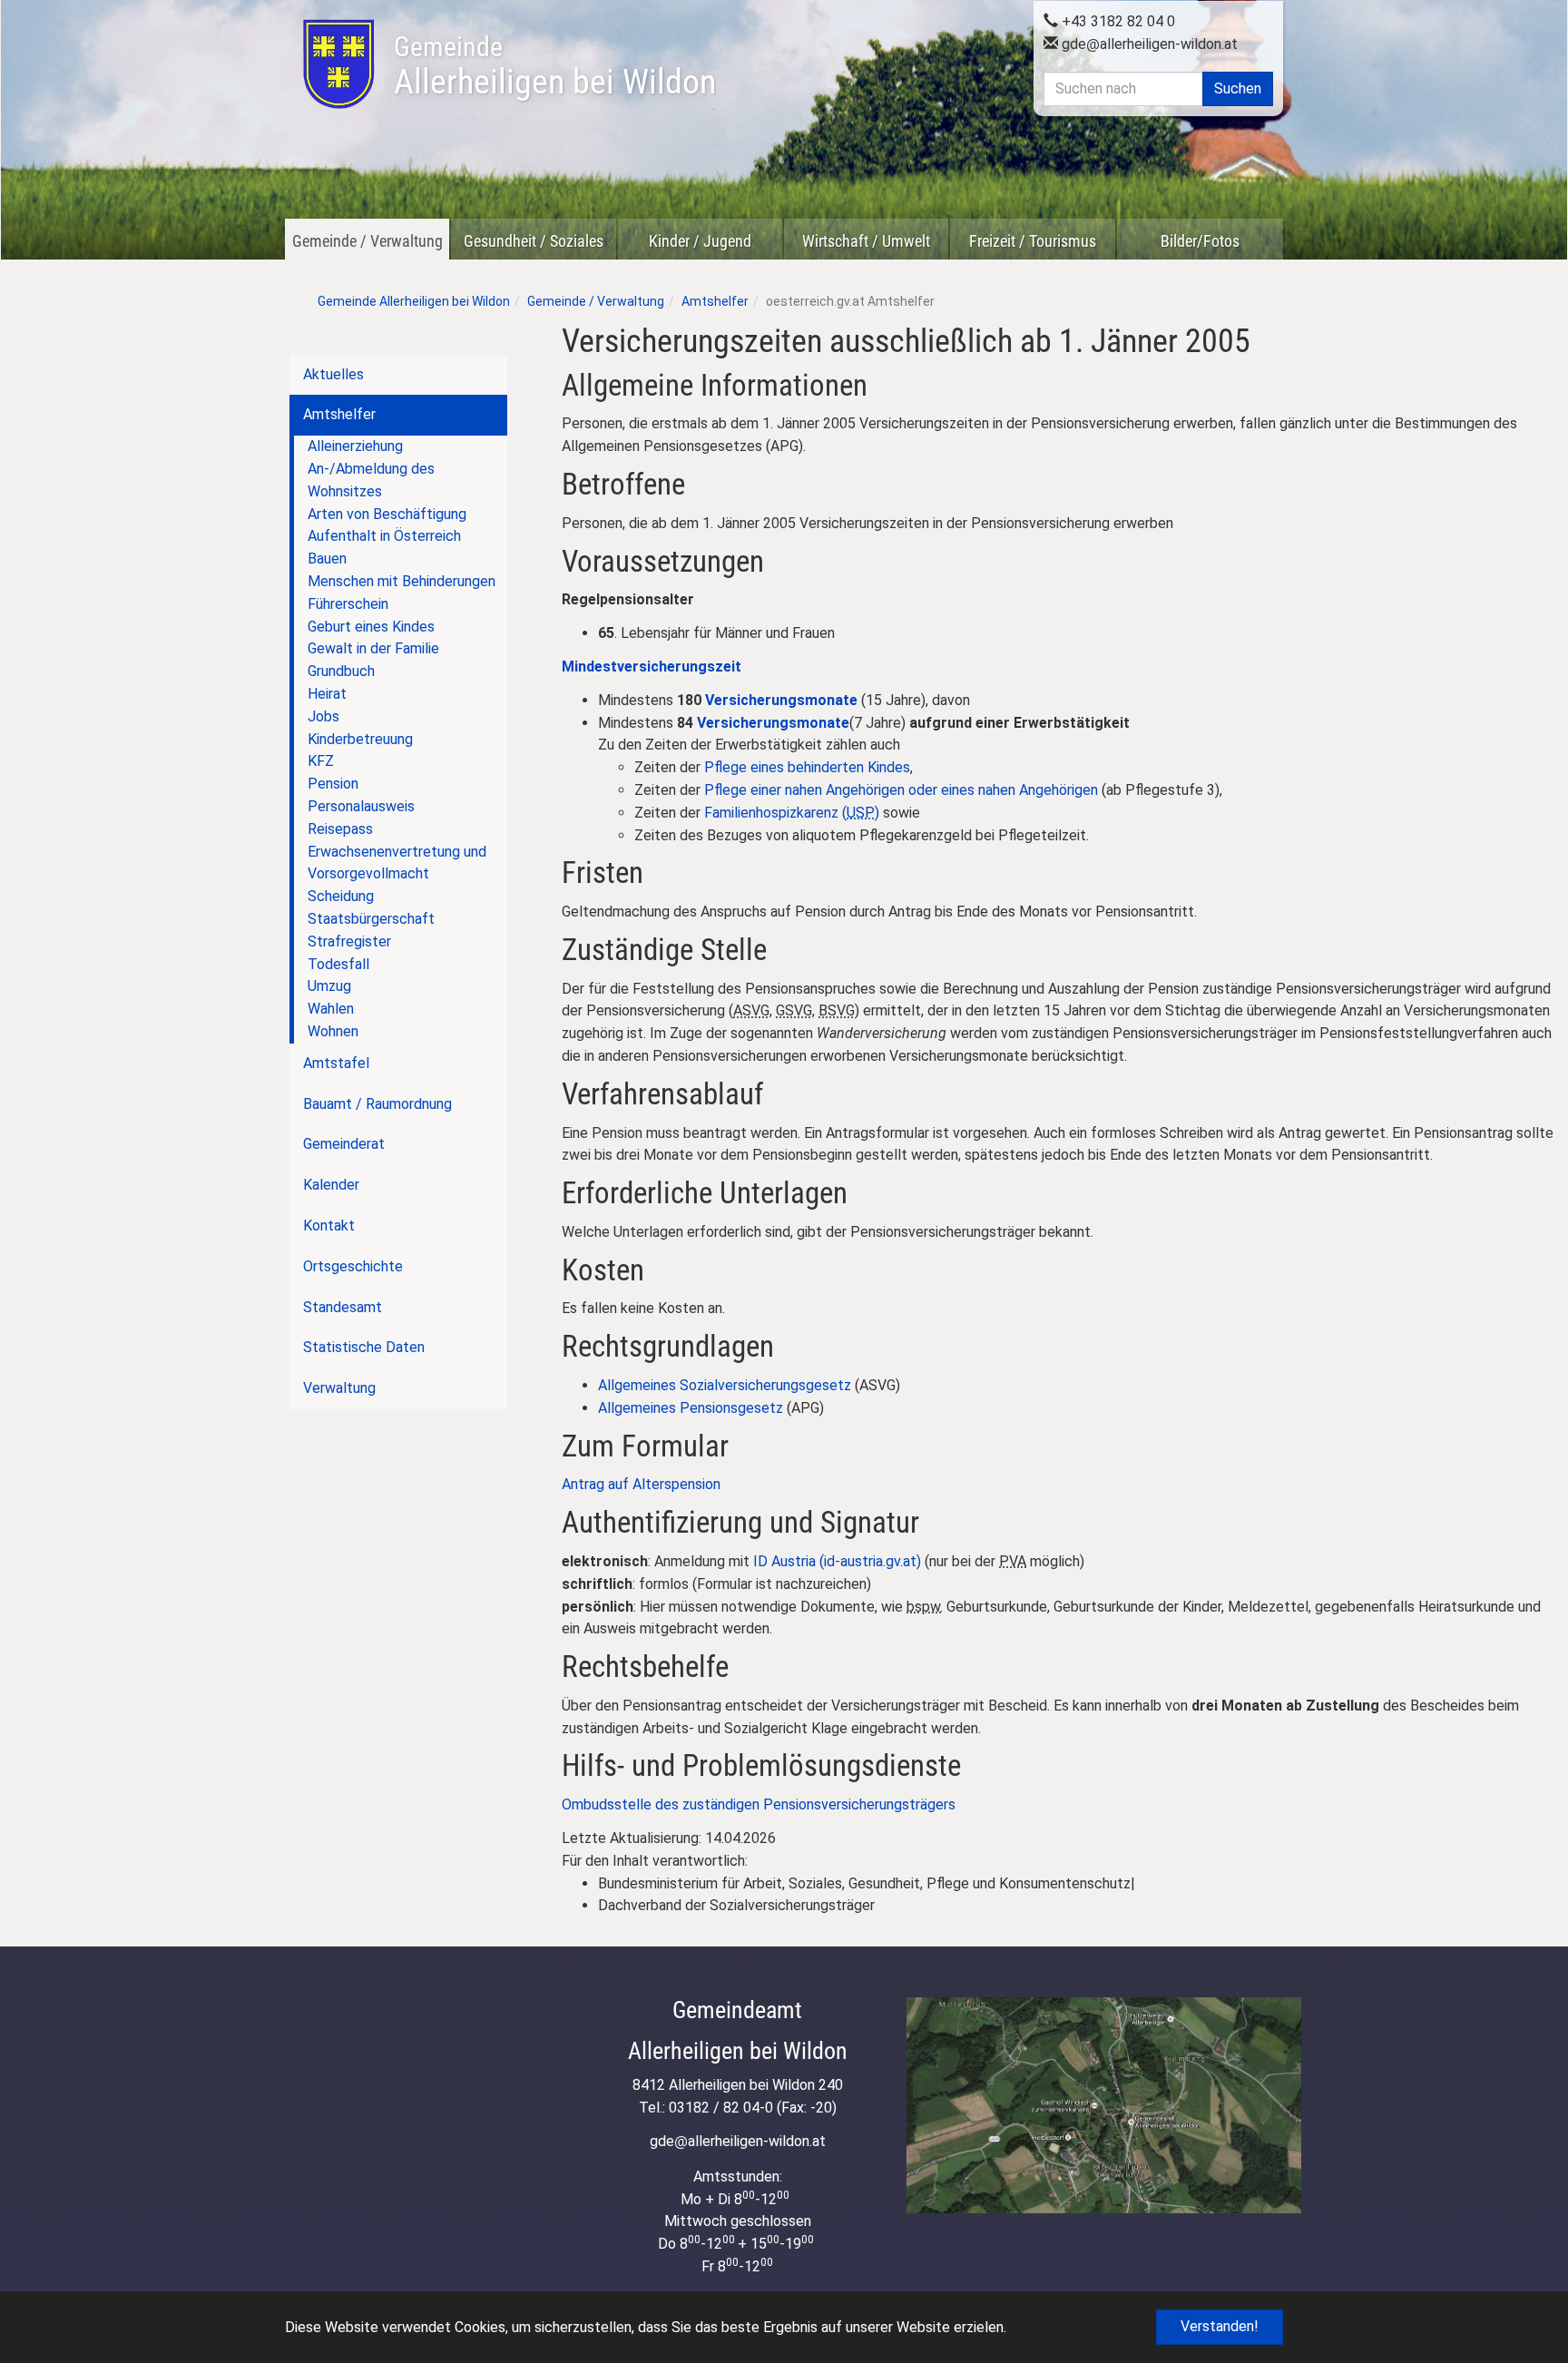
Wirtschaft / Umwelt (866, 241)
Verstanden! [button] (1220, 2326)
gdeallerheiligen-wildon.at (1148, 44)
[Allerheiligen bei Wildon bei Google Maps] (1104, 2105)
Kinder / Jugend (700, 241)
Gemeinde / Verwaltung (367, 241)
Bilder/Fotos (1200, 241)
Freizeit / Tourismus (1033, 241)
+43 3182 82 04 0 (1117, 21)
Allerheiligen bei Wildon (555, 66)
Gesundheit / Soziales (534, 241)
